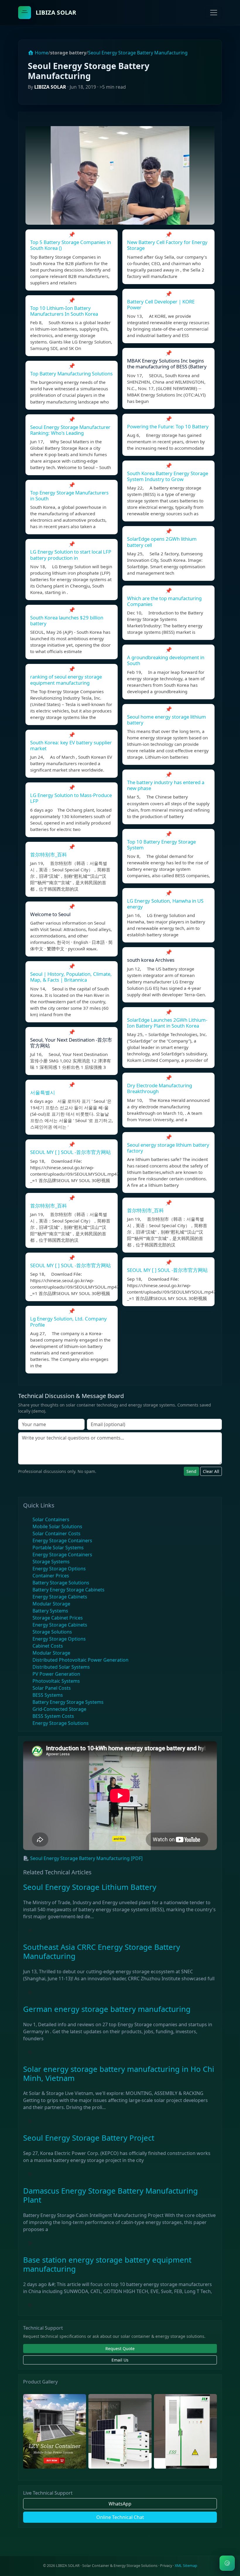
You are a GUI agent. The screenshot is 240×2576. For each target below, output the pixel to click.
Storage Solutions (52, 1632)
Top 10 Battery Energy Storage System (161, 845)
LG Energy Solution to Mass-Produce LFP (71, 798)
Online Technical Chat (120, 2517)
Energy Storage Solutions (61, 1723)
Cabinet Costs (48, 1646)
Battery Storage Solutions (61, 1583)
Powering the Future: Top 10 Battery (168, 426)
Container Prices (51, 1576)
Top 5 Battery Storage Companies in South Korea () (71, 245)
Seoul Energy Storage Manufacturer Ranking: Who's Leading (70, 430)
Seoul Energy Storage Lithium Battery (90, 1887)
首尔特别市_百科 (49, 855)
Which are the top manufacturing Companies (164, 601)
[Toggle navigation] (214, 13)
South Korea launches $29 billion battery (67, 620)
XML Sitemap (186, 2566)
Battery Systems (50, 1611)
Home (41, 53)
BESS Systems (48, 1695)
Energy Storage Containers (62, 1541)
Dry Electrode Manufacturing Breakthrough (160, 1088)
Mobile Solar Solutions (57, 1526)
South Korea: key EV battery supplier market (71, 745)
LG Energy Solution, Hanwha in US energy (165, 904)
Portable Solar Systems (58, 1548)
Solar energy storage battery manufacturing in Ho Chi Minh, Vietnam (119, 2074)
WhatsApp (120, 2504)
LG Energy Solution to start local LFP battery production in (71, 555)
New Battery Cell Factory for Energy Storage (167, 245)
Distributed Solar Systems (61, 1667)
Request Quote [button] (120, 2349)
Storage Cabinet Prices (58, 1618)
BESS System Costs (53, 1716)
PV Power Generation (56, 1674)
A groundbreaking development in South (166, 660)
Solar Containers (51, 1519)
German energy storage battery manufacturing (107, 2009)
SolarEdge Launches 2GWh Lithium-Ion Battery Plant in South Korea (167, 1023)
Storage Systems (51, 1562)
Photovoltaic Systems (56, 1681)
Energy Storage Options (59, 1569)
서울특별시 (43, 1092)
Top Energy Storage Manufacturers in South (69, 496)
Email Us (120, 2360)
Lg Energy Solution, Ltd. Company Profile (68, 1322)
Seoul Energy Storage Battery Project (89, 2138)
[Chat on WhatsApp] (227, 2563)
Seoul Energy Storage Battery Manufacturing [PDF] (86, 1858)
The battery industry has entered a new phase (166, 785)
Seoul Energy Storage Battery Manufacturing (138, 53)
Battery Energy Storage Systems (68, 1702)
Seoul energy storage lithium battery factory (168, 1148)
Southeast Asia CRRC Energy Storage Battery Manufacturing (102, 1952)
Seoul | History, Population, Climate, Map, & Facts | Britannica (71, 977)
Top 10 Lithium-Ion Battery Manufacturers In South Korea (64, 311)
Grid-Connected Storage (59, 1709)
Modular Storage (51, 1604)
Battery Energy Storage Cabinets (68, 1590)
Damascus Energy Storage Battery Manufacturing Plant (110, 2195)
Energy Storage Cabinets (60, 1597)
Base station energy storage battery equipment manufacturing (107, 2264)
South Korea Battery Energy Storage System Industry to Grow (168, 476)
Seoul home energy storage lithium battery (167, 720)
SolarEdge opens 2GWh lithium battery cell (162, 542)
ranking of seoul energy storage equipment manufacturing (66, 680)
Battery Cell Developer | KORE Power (161, 304)
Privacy (166, 2566)
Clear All (211, 1471)
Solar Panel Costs (52, 1688)
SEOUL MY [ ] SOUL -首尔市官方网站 (71, 1152)
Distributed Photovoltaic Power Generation (80, 1660)
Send (191, 1471)
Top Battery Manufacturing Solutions (71, 373)
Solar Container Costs (56, 1533)
